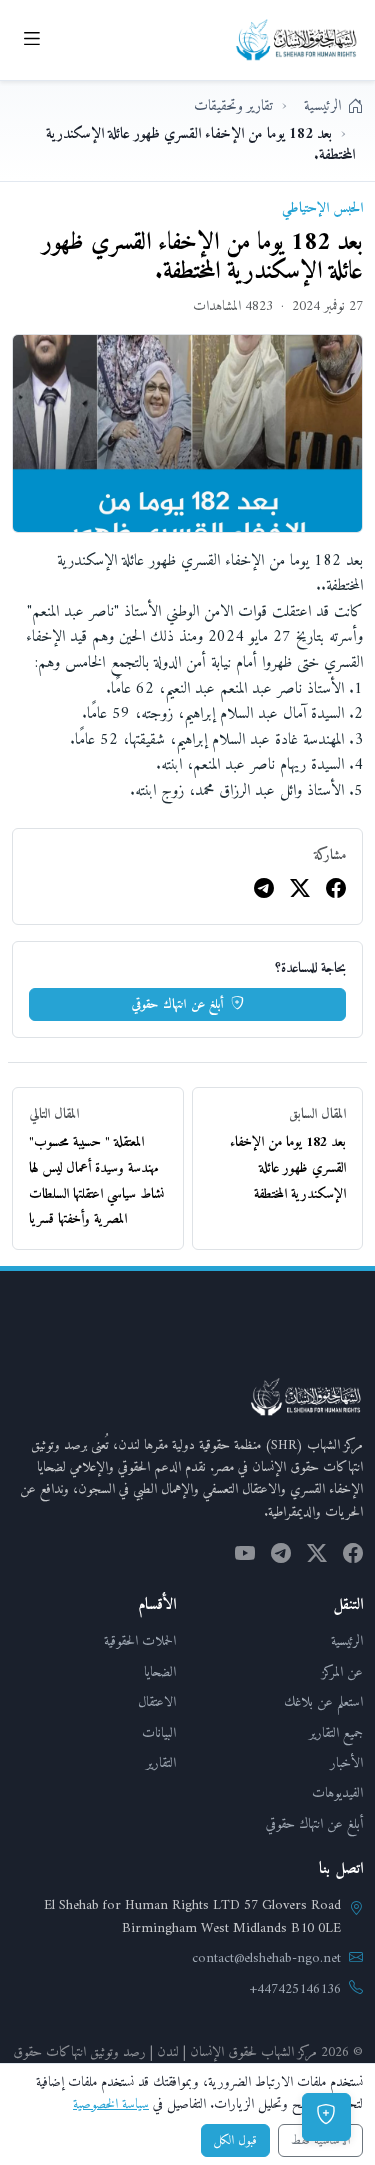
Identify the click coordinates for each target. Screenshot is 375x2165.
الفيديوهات (337, 1793)
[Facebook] (336, 892)
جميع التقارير (336, 1733)
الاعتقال (157, 1702)
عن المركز (342, 1672)
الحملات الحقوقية (140, 1641)
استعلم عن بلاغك (323, 1702)
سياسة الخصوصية (111, 2104)
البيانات (159, 1733)
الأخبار (346, 1763)
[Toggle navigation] (31, 40)
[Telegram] (264, 892)
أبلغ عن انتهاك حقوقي (179, 1004)
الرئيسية (347, 1641)
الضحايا (160, 1672)
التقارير (161, 1763)
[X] (300, 892)
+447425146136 (295, 1990)
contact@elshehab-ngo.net (266, 1959)
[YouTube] (245, 1556)
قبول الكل (235, 2140)
